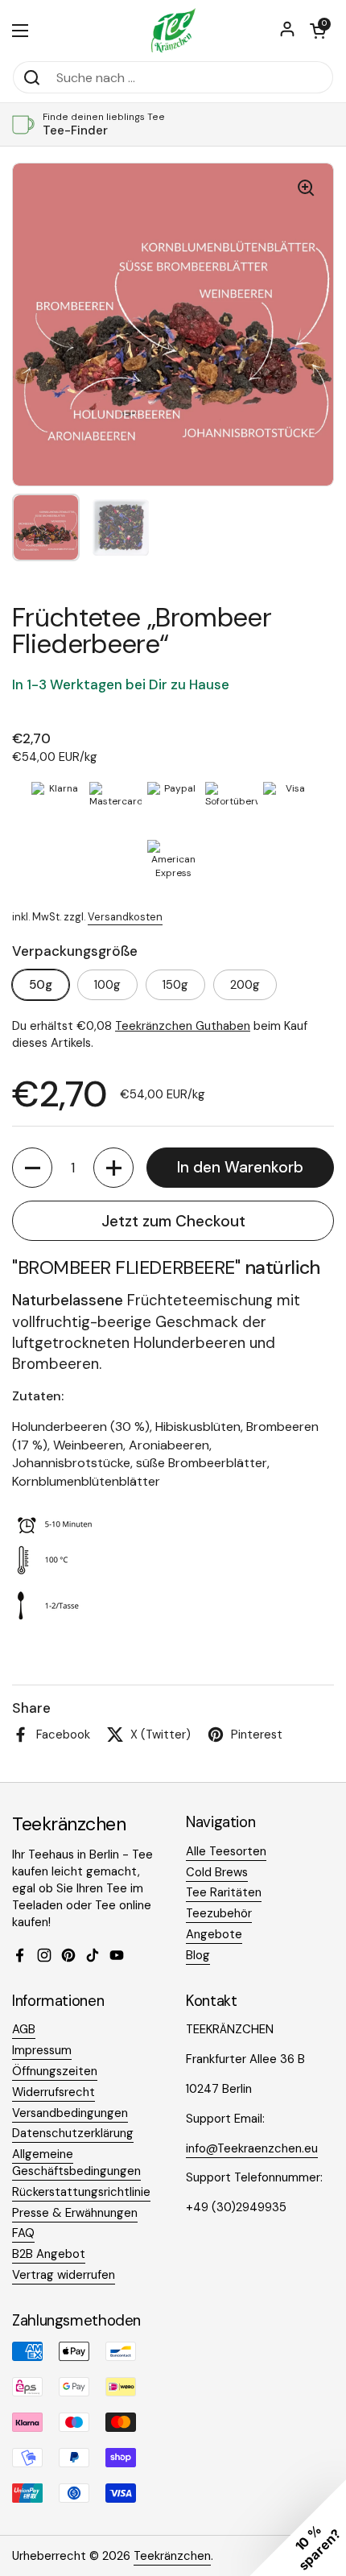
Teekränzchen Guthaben (183, 1026)
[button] (318, 31)
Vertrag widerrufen (64, 2275)
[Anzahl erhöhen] (113, 1168)
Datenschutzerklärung (73, 2133)
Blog (198, 1955)
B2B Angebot (49, 2254)
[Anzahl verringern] (32, 1168)
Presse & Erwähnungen (75, 2213)
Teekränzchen (172, 2556)
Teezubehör (219, 1913)
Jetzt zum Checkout (173, 1221)
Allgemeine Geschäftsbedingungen (76, 2163)
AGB (24, 2029)
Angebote (214, 1934)
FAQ (23, 2233)
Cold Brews (217, 1872)
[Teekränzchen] (173, 30)
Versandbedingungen (70, 2113)
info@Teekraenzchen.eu (252, 2148)
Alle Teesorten (226, 1851)
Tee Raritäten (224, 1892)
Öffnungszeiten (55, 2071)
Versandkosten (125, 917)
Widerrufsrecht (54, 2092)
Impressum (42, 2050)
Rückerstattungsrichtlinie (81, 2192)
